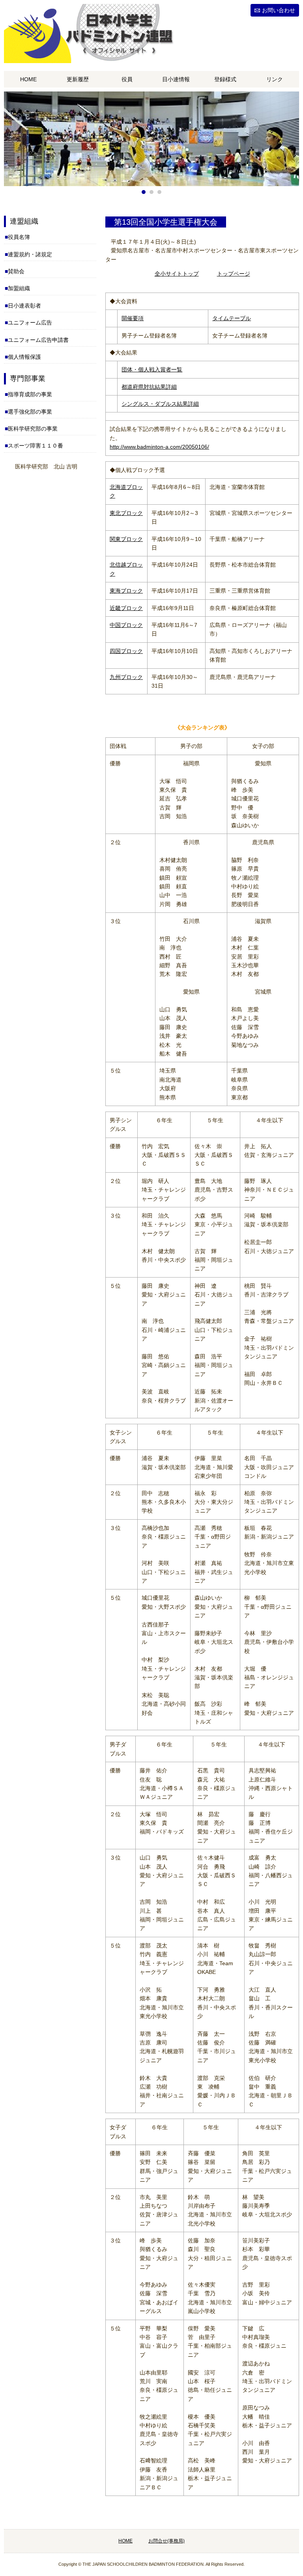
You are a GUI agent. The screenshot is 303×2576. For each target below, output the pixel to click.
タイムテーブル (232, 318)
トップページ (234, 274)
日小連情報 (176, 79)
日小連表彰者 (24, 306)
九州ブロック (126, 677)
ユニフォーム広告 (30, 323)
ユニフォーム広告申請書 (38, 340)
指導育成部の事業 (30, 394)
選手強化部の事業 (30, 412)
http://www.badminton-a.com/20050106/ (159, 447)
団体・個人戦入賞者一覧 (152, 369)
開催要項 (133, 318)
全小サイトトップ (177, 274)
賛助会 (16, 271)
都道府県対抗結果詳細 (149, 387)
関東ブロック (126, 539)
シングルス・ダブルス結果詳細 (160, 404)
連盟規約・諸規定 (30, 254)
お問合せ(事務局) (166, 2541)
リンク (275, 79)
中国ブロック (126, 625)
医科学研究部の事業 (33, 429)
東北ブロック (126, 513)
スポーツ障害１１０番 (36, 446)
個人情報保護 (24, 357)
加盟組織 (19, 288)
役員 (127, 79)
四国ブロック (126, 651)
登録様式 (225, 79)
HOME (28, 79)
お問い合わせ (279, 10)
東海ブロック (126, 591)
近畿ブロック (126, 608)
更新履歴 (78, 79)
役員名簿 (19, 237)
